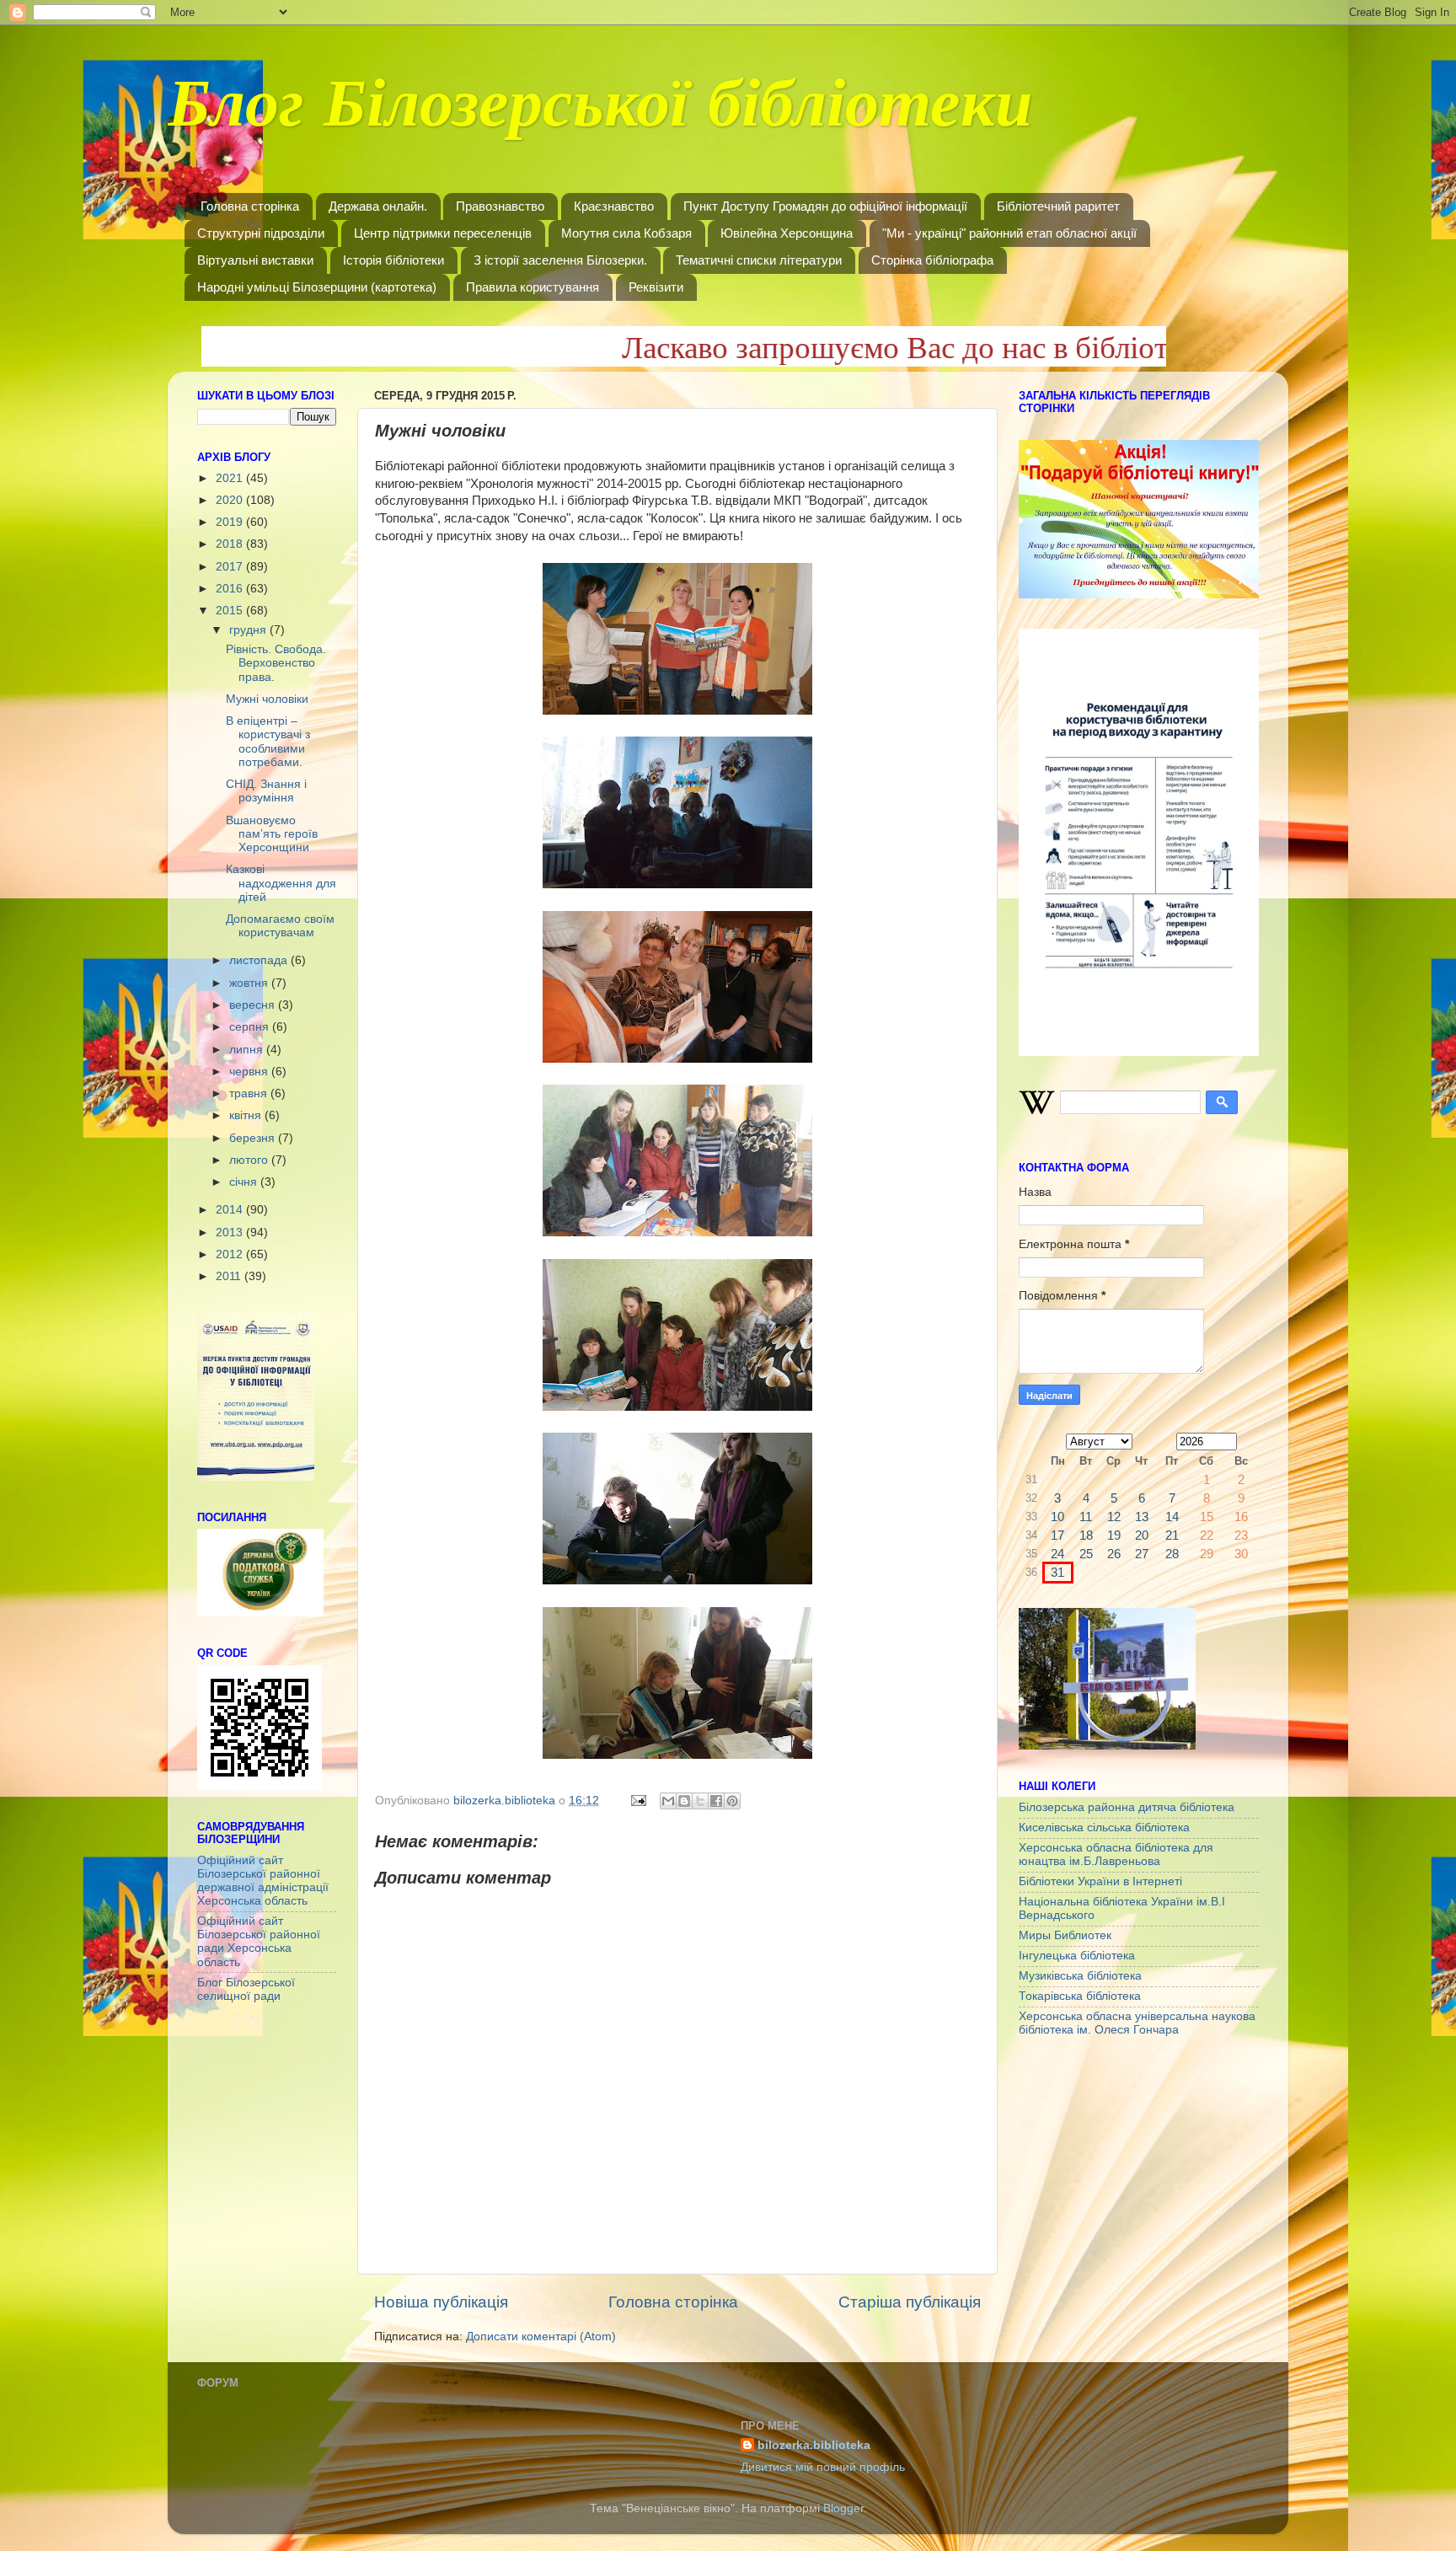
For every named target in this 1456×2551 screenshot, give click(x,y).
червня (250, 1072)
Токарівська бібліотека (1080, 1996)
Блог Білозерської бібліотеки (600, 113)
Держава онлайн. (378, 206)
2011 (230, 1276)
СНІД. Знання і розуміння (266, 791)
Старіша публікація (910, 2302)
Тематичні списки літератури (759, 260)
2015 (231, 611)
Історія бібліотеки (393, 260)
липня (248, 1050)
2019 (231, 522)
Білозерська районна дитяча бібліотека (1127, 1807)
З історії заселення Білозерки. (560, 260)
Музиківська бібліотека (1080, 1976)
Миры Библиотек (1065, 1935)
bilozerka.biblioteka (814, 2445)
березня (254, 1138)
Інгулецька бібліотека (1077, 1956)
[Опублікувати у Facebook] (716, 1801)
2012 (231, 1254)
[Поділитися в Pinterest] (732, 1801)
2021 (231, 478)
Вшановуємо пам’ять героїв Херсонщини (272, 834)
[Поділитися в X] (700, 1801)
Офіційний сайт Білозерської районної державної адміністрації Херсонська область (263, 1881)
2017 (231, 567)
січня (245, 1182)
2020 (231, 500)
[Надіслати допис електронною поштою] (637, 1801)
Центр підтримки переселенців (443, 233)
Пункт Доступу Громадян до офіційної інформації (825, 206)
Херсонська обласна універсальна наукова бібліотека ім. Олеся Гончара (1137, 2023)
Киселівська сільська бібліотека (1104, 1828)
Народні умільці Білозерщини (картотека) (317, 287)
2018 (231, 544)
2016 (231, 589)
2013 (231, 1233)
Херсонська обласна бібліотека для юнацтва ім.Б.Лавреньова (1116, 1854)
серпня (251, 1027)
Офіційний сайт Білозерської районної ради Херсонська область (259, 1942)
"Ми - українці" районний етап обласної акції (1009, 233)
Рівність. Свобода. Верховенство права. (276, 663)
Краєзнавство (614, 206)
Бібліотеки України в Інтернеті (1100, 1881)
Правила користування (533, 287)
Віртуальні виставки (255, 260)
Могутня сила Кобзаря (626, 233)
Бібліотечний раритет (1058, 206)
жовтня (250, 983)
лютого (250, 1160)
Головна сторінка (250, 206)
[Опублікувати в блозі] (684, 1801)
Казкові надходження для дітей (281, 883)
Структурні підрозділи (261, 233)
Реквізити (656, 287)
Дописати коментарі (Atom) (541, 2337)
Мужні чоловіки (267, 699)
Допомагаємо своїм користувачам (280, 926)
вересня (254, 1005)
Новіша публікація (441, 2302)
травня (250, 1093)
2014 (231, 1210)
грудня (249, 630)
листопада (260, 960)
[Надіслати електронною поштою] (668, 1801)
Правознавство (500, 206)
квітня (247, 1115)
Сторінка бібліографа (932, 260)
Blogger (843, 2508)
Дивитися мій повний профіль (823, 2467)
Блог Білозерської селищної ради (246, 1989)
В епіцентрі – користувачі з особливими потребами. (268, 742)
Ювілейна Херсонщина (787, 233)
